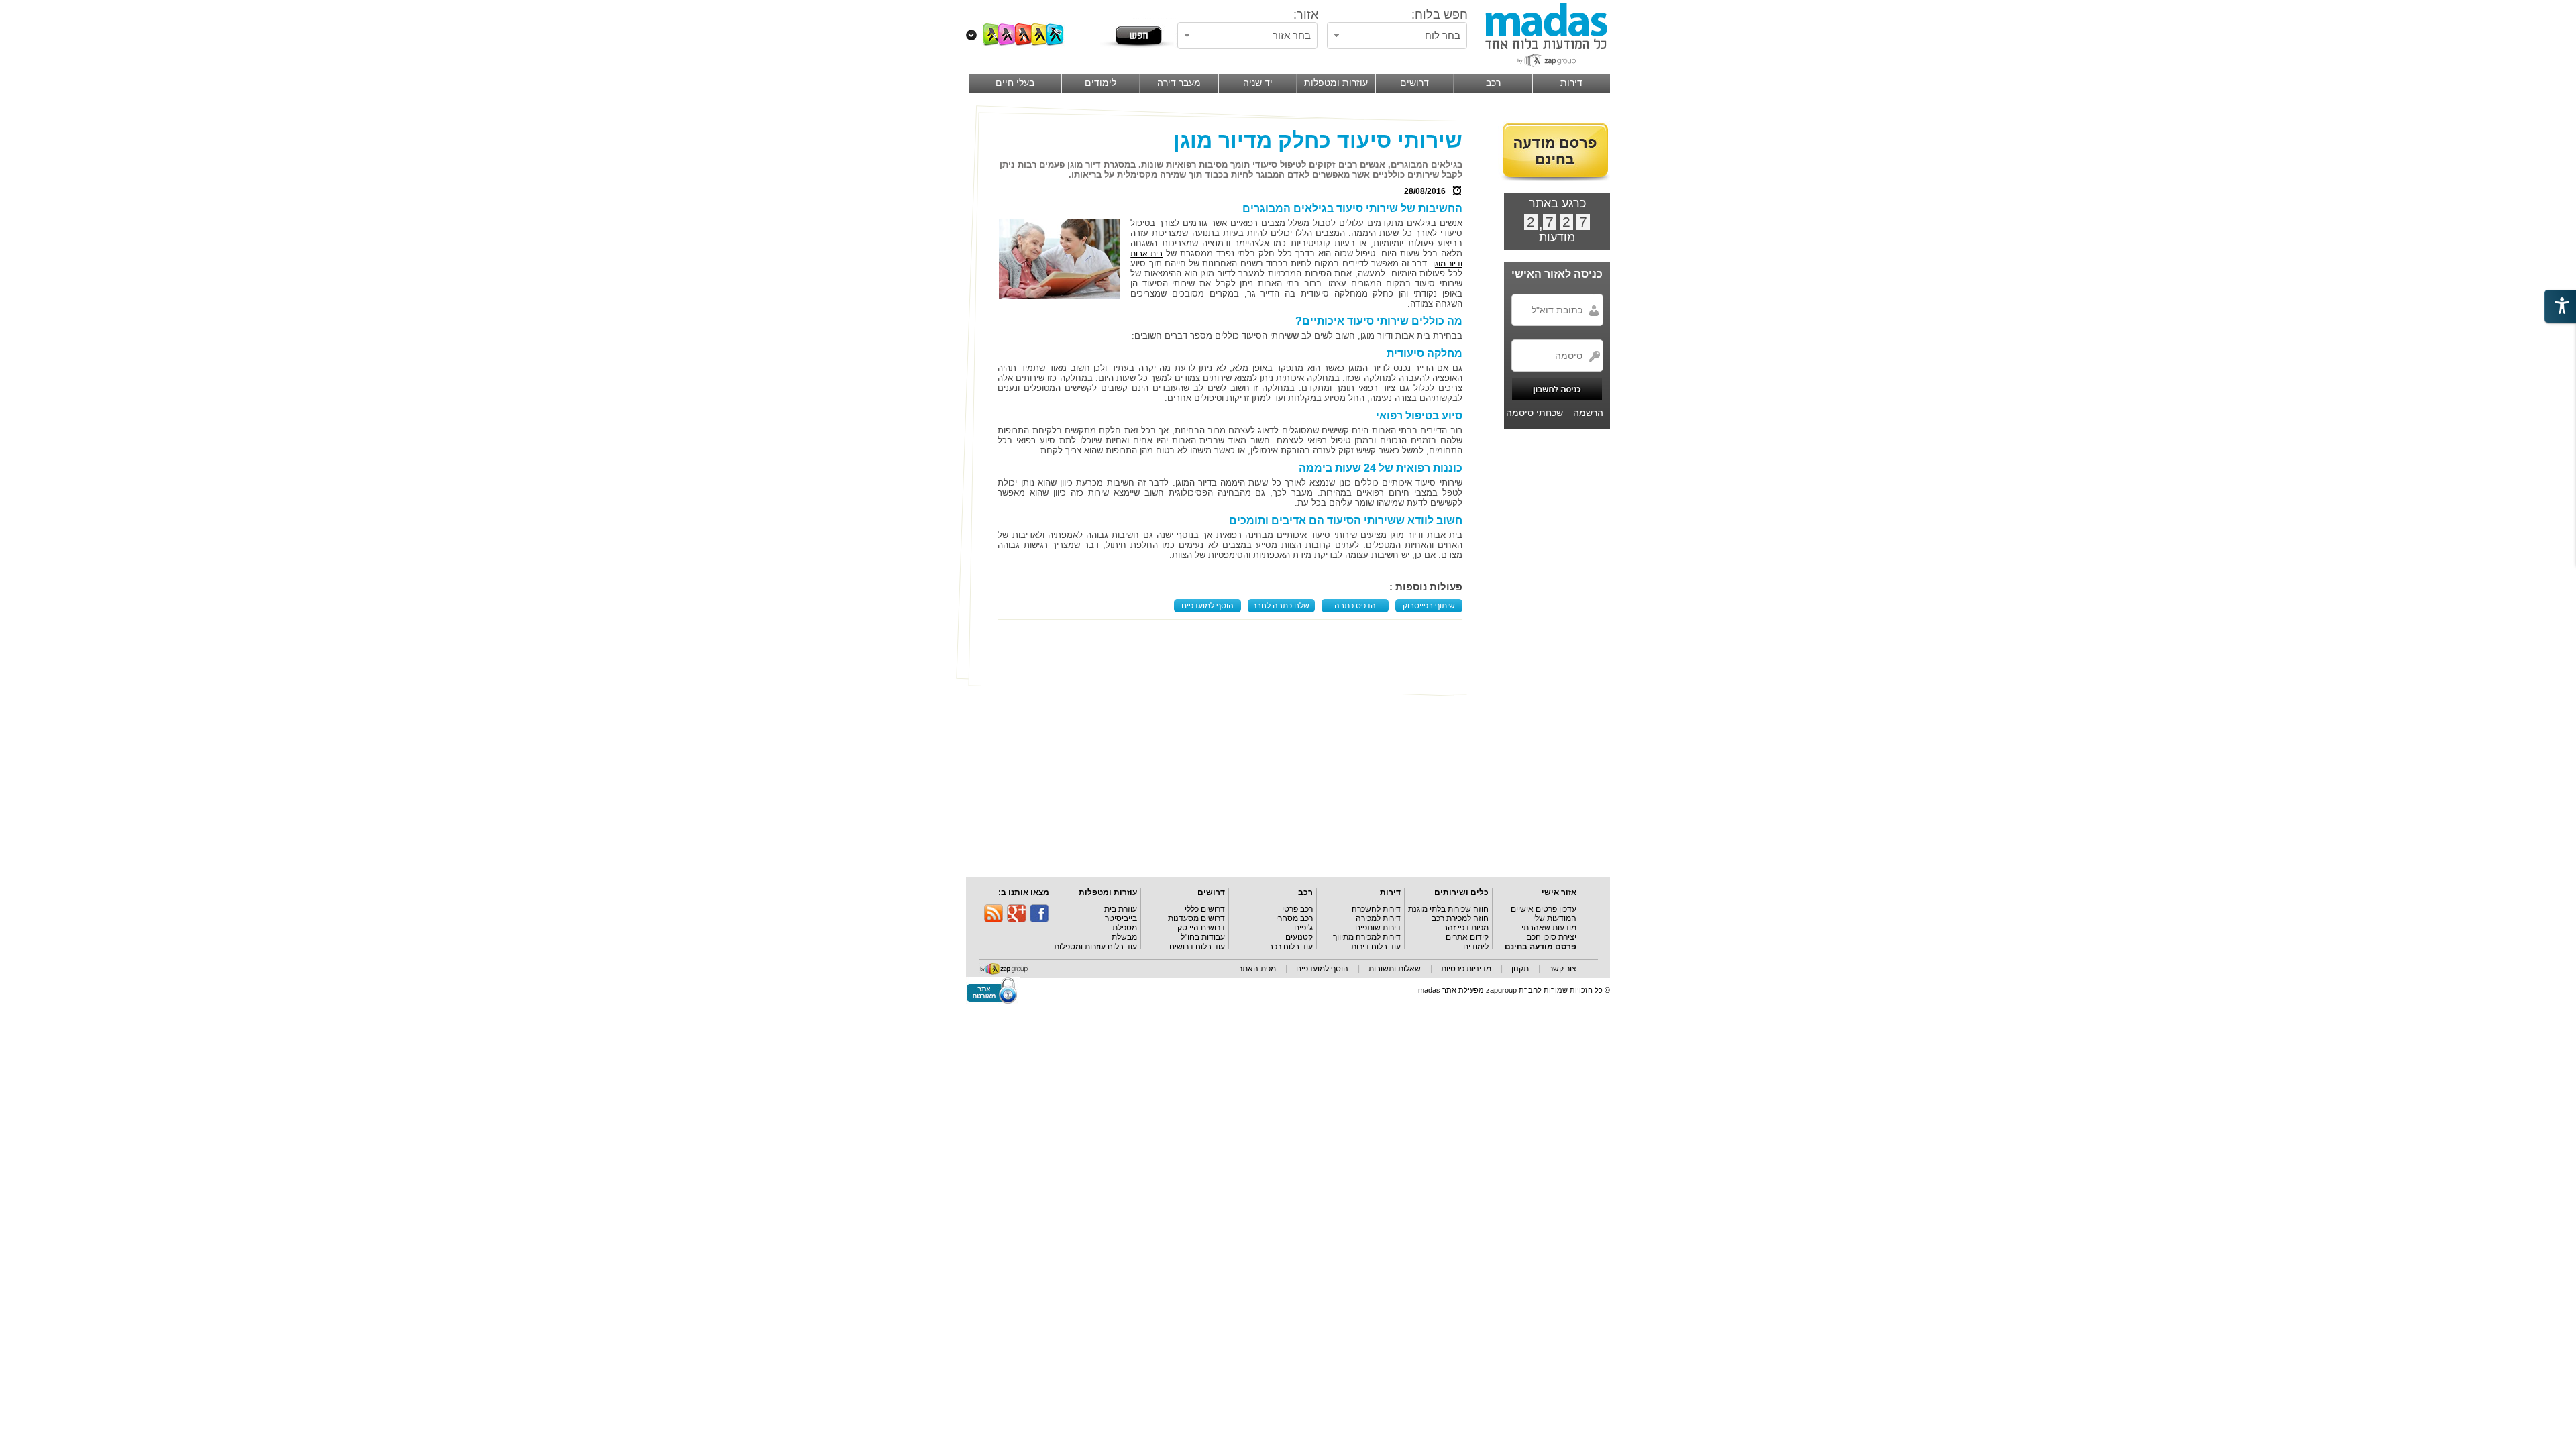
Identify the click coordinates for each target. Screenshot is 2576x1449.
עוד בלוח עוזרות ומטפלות (1095, 947)
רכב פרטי (1297, 909)
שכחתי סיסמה (1535, 413)
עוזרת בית (1121, 909)
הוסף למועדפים (1207, 606)
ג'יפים (1303, 928)
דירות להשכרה (1376, 909)
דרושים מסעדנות (1196, 918)
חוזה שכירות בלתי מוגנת (1448, 909)
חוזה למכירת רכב (1460, 918)
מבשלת (1124, 937)
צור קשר (1563, 969)
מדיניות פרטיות (1466, 969)
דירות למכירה (1378, 918)
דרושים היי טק (1201, 928)
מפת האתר (1257, 969)
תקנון (1520, 969)
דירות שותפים (1378, 928)
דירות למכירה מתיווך (1367, 937)
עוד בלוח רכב (1291, 947)
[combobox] (1397, 36)
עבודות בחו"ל (1203, 937)
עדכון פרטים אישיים (1544, 909)
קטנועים (1299, 937)
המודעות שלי (1555, 918)
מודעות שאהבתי (1549, 928)
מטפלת (1125, 928)
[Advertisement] (1233, 657)
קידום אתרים (1467, 937)
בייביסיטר (1121, 918)
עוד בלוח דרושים (1197, 947)
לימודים (1476, 947)
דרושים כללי (1205, 909)
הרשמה (1588, 413)
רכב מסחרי (1294, 918)
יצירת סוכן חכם (1551, 937)
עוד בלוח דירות (1376, 947)
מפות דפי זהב (1466, 928)
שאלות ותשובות (1395, 969)
